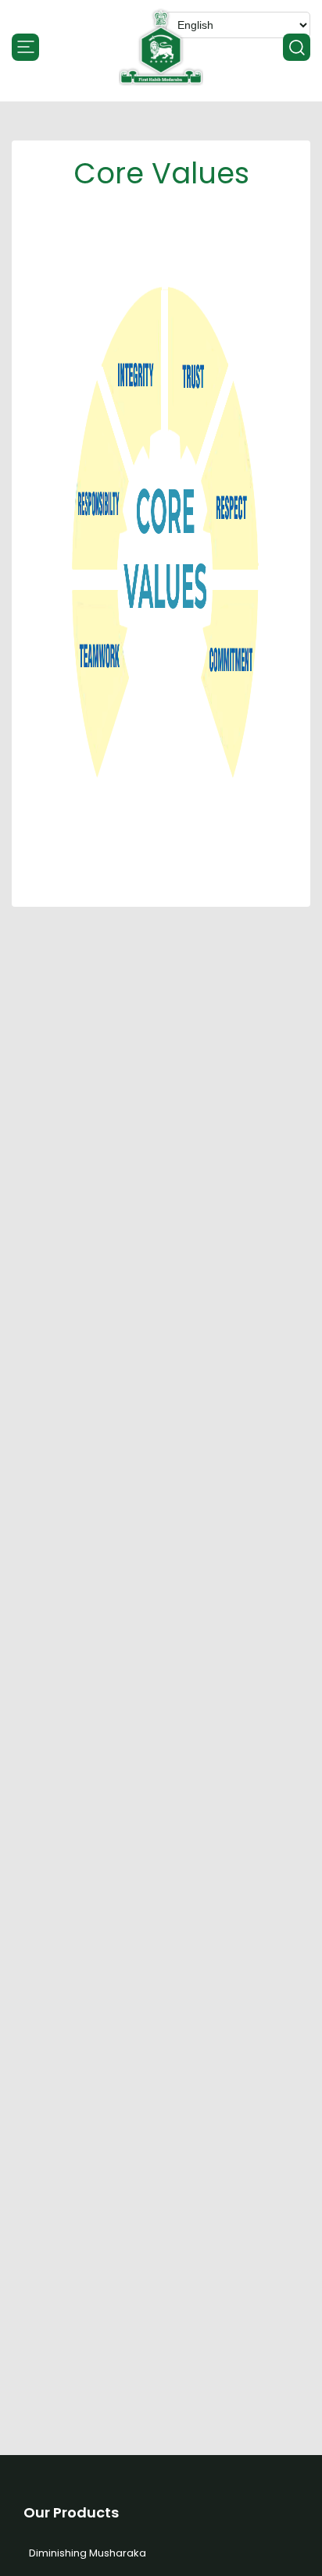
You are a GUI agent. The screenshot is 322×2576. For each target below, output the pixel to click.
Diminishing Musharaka (88, 2553)
